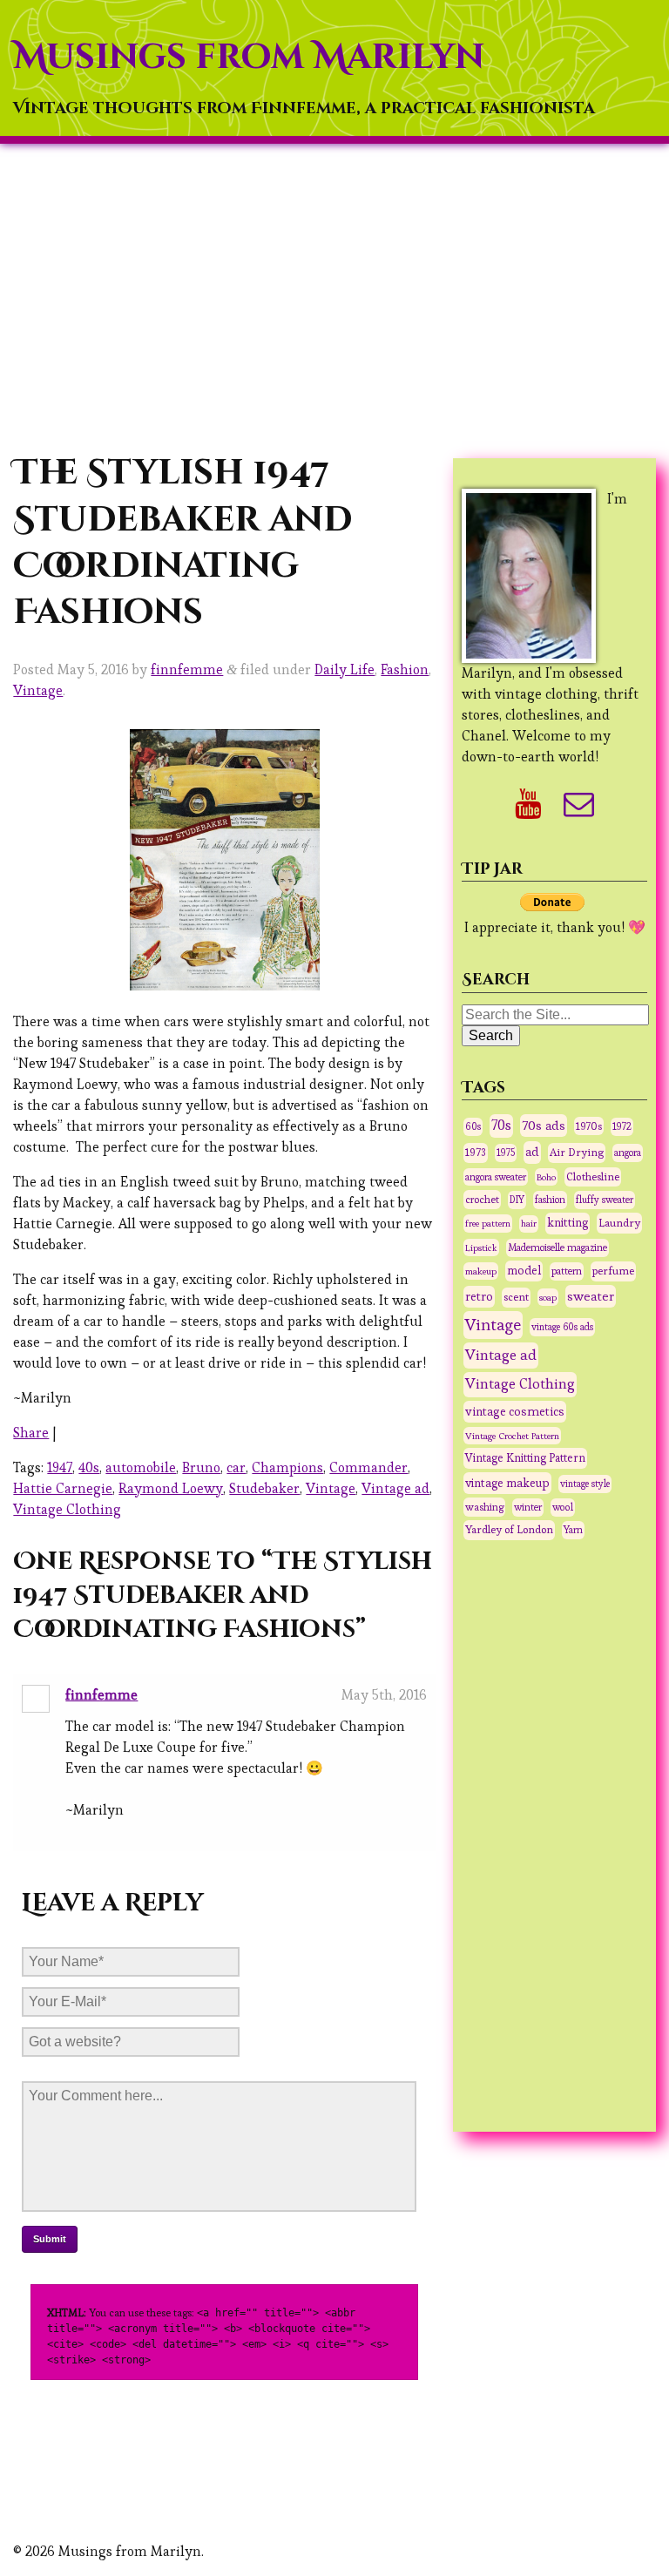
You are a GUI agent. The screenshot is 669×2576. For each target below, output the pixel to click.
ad (532, 1152)
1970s (589, 1126)
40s (89, 1467)
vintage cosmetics (515, 1411)
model (524, 1271)
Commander (368, 1467)
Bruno (201, 1467)
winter (528, 1507)
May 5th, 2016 (384, 1695)
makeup (481, 1271)
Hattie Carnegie (63, 1488)
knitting (568, 1223)
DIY (517, 1200)
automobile (141, 1467)
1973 (476, 1153)
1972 (622, 1126)
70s (501, 1126)
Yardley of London (509, 1530)
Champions (287, 1467)
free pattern (488, 1223)
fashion (550, 1200)
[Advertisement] (334, 297)
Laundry (619, 1223)
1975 (506, 1153)
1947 (60, 1467)
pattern (567, 1271)
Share (31, 1433)
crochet (482, 1199)
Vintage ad (395, 1488)
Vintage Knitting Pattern (525, 1458)
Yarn (573, 1530)
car (236, 1467)
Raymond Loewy (171, 1488)
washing (484, 1507)
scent (516, 1297)
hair (529, 1224)
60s (473, 1126)
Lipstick (481, 1247)
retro (479, 1296)
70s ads (544, 1125)
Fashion (405, 669)
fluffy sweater (605, 1200)
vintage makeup (507, 1483)
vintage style (585, 1484)
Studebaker (264, 1488)
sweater (591, 1296)
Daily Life (345, 669)
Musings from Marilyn (249, 57)
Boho (546, 1177)
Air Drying (577, 1153)
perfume (613, 1271)
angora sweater (496, 1177)
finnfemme (187, 669)
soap (548, 1297)
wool (563, 1507)
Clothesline (593, 1177)
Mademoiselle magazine (557, 1247)
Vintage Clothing (67, 1509)
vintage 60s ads (562, 1327)
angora (628, 1153)
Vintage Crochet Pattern (512, 1436)
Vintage (38, 690)
